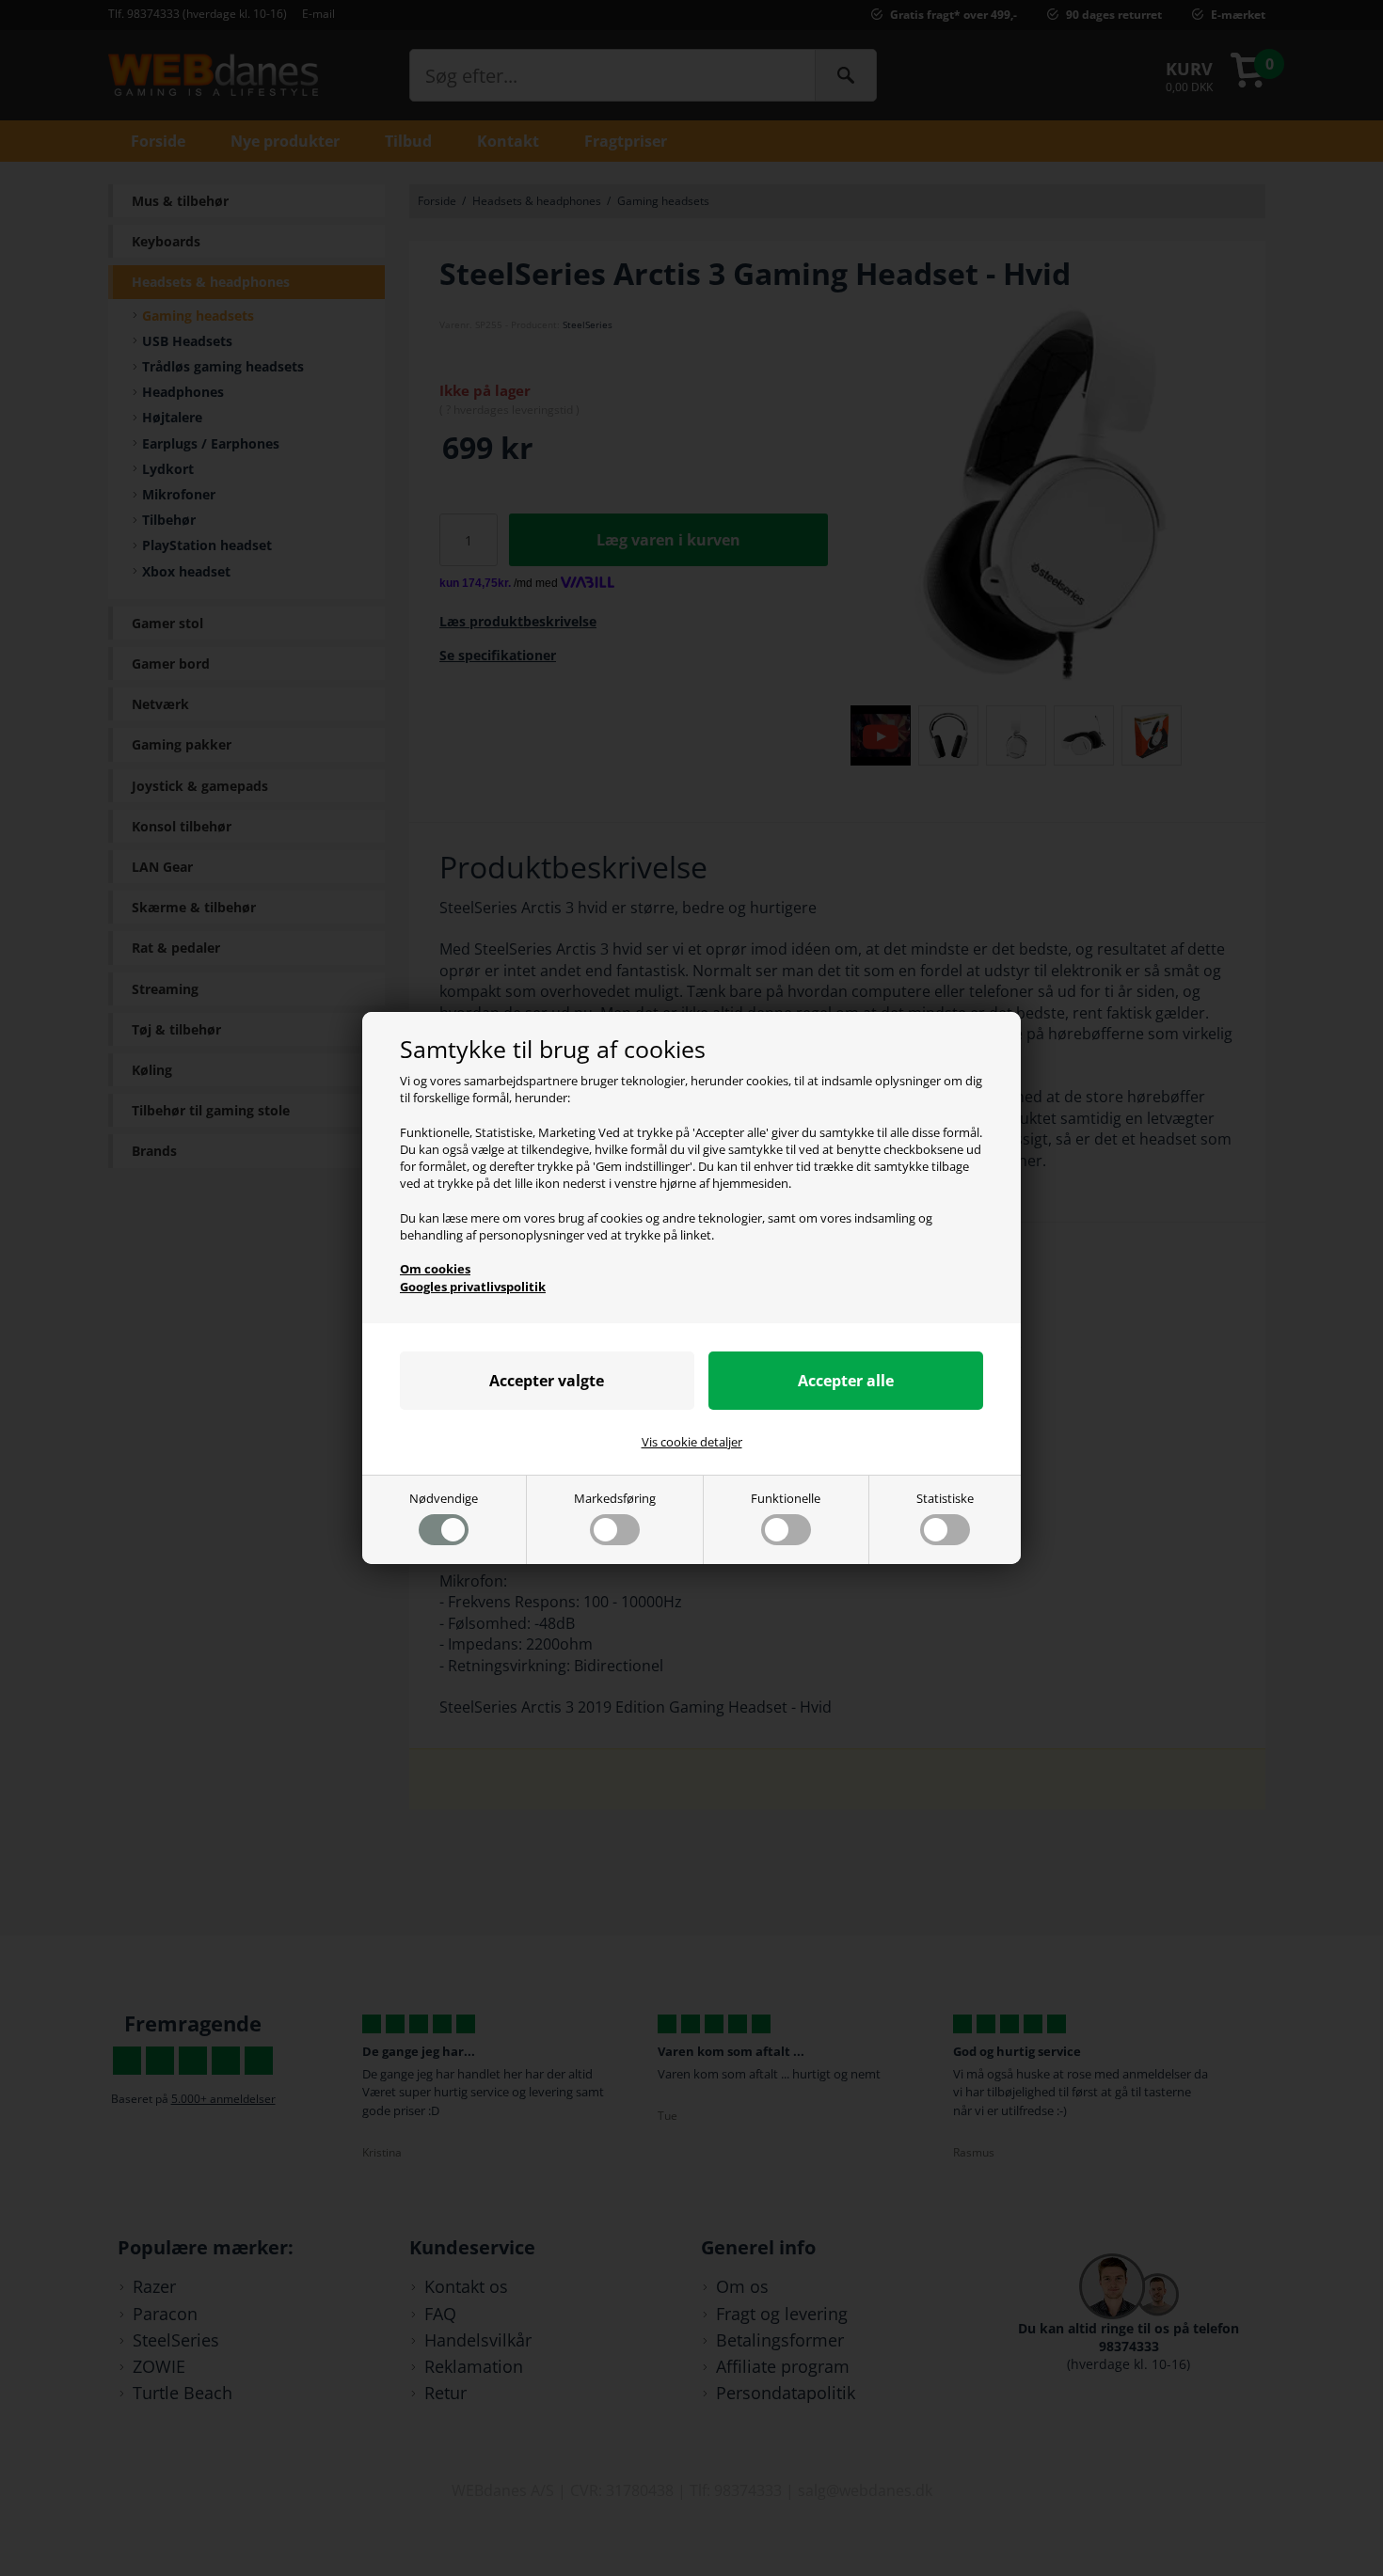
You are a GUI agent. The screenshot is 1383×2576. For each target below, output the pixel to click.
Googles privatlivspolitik (473, 1287)
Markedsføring (615, 1498)
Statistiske (945, 1498)
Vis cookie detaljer (692, 1442)
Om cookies (435, 1269)
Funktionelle (786, 1498)
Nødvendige (444, 1498)
